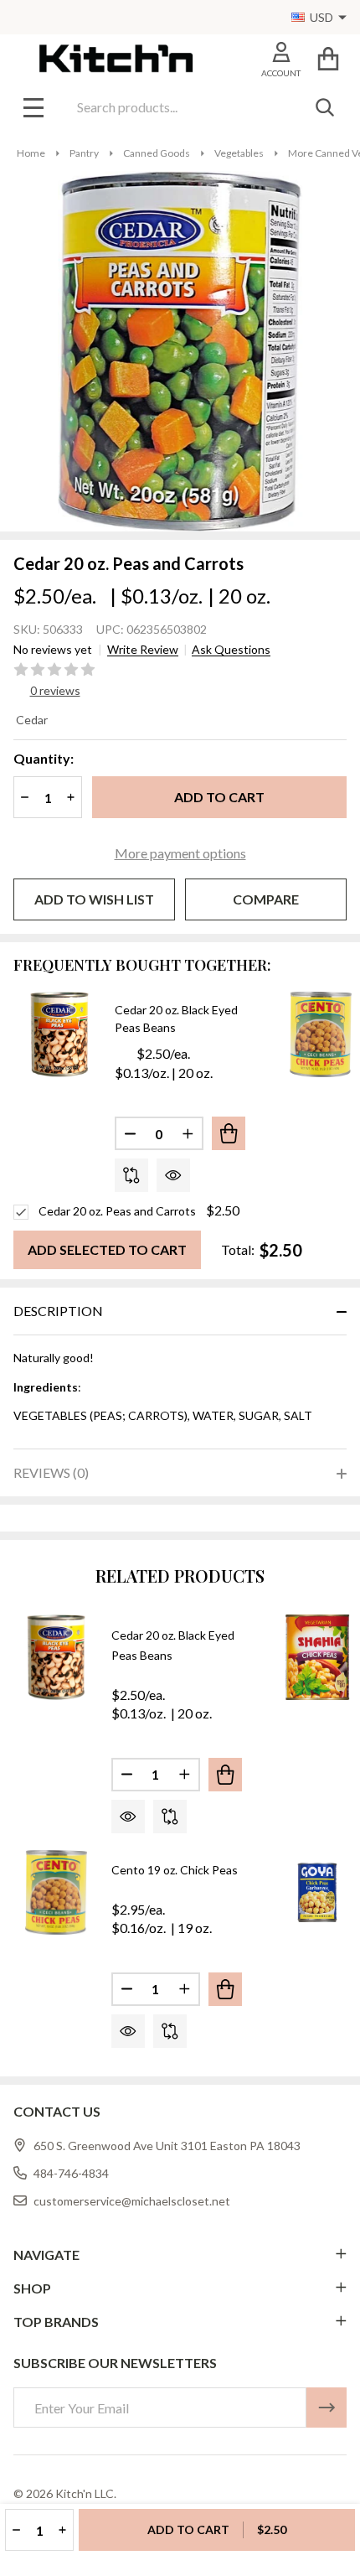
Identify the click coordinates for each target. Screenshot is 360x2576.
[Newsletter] (327, 2408)
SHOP (32, 2288)
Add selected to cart (107, 1249)
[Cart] (328, 58)
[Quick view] (173, 1175)
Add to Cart (219, 797)
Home (31, 153)
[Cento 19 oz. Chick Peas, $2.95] (56, 1893)
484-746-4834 (71, 2173)
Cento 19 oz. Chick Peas (175, 1870)
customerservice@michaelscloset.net (132, 2201)
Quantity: (44, 758)
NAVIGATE (46, 2255)
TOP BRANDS (56, 2322)
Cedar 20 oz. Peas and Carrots (117, 1211)
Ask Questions (231, 650)
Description (58, 1311)
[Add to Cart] (229, 1133)
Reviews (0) (51, 1472)
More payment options (180, 853)
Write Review (143, 650)
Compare (266, 899)
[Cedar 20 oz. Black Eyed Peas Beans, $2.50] (56, 1657)
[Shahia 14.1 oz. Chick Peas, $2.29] (317, 1657)
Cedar (32, 720)
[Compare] (131, 1175)
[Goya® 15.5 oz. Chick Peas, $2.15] (317, 1893)
